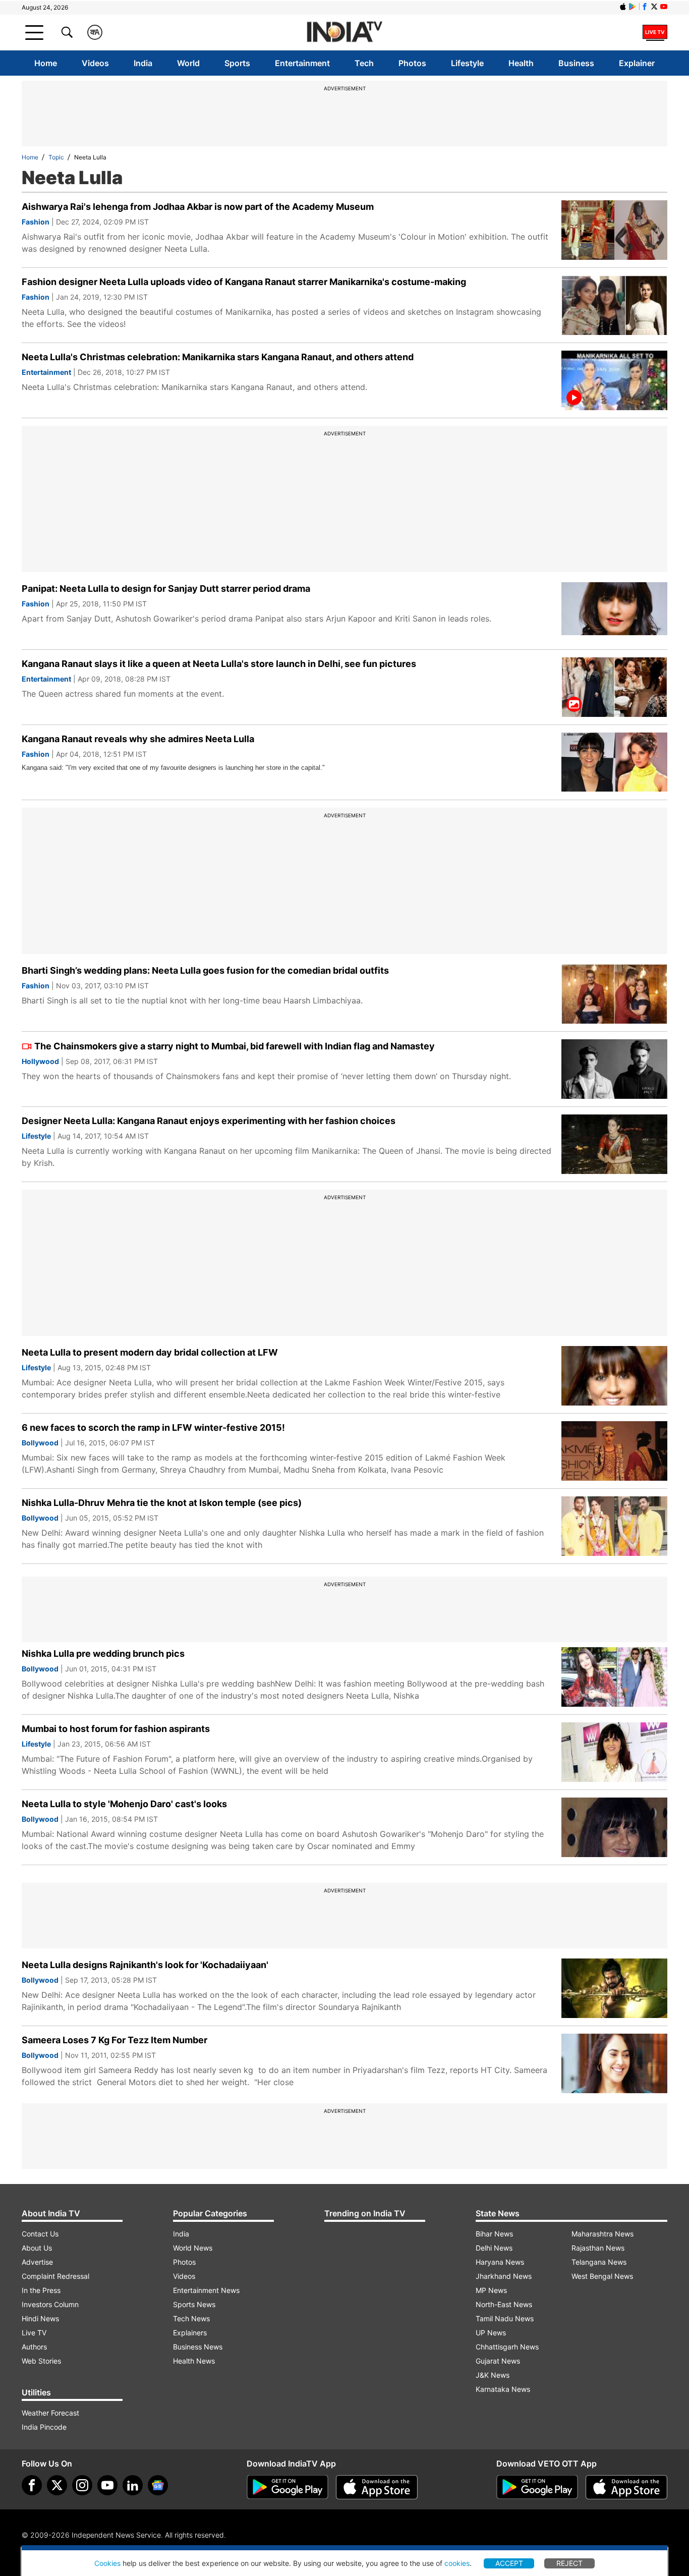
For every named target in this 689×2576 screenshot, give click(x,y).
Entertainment (302, 63)
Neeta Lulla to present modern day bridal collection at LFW (150, 1352)
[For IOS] (626, 2487)
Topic (56, 157)
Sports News (194, 2304)
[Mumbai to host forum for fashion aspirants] (614, 1752)
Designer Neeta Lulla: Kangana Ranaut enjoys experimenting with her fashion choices (209, 1121)
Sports (237, 63)
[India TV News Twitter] (654, 7)
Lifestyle (467, 63)
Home (46, 63)
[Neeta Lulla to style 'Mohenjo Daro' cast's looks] (614, 1827)
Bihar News (494, 2234)
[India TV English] (344, 33)
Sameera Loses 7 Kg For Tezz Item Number (114, 2040)
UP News (491, 2333)
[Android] (633, 7)
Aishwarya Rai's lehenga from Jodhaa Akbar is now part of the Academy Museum (198, 207)
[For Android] (537, 2487)
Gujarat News (498, 2361)
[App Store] (377, 2487)
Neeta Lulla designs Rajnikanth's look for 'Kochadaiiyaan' (145, 1965)
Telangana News (599, 2262)
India (143, 63)
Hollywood (40, 1061)
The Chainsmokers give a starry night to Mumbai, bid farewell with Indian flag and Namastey (235, 1046)
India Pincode (44, 2427)
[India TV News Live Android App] (288, 2487)
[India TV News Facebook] (645, 7)
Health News (194, 2361)
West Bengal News (602, 2276)
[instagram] (82, 2485)
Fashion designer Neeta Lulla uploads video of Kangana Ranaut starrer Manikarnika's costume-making (244, 282)
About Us (37, 2248)
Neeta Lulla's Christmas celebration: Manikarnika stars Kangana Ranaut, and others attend (218, 357)
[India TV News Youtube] (664, 7)
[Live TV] (655, 32)
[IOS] (623, 7)
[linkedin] (133, 2485)
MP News (491, 2290)
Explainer (637, 63)
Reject (569, 2563)
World (188, 63)
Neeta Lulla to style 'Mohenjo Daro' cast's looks (124, 1804)
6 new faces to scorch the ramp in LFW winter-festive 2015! (153, 1427)
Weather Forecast (50, 2413)
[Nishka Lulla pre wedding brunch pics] (614, 1677)
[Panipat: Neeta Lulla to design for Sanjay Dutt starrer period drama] (614, 612)
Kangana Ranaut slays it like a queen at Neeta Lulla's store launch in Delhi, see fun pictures (219, 664)
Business (576, 63)
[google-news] (158, 2485)
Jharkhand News (504, 2276)
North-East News (504, 2304)
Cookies (107, 2563)
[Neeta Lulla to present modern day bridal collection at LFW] (614, 1376)
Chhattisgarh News (507, 2347)
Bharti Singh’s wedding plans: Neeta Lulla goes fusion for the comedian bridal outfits (205, 970)
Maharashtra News (602, 2234)
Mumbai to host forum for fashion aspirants (116, 1729)
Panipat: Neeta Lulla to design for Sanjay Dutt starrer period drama (166, 589)
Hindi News (40, 2318)
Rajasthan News (598, 2248)
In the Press (41, 2290)
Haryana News (500, 2262)
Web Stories (41, 2361)
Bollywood (40, 1443)
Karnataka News (503, 2389)
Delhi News (494, 2248)
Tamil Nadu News (505, 2318)
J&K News (493, 2375)
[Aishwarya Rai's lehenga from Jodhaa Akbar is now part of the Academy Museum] (614, 230)
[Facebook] (32, 2485)
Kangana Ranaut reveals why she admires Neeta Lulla (138, 739)
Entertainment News (206, 2290)
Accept (509, 2563)
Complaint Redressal (55, 2276)
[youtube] (107, 2485)
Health (521, 63)
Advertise (37, 2262)
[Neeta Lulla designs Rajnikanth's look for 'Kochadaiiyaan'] (614, 1988)
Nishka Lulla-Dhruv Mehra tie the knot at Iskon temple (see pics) (162, 1503)
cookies (457, 2563)
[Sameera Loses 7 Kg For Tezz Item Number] (614, 2063)
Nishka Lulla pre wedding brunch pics (103, 1654)
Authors (34, 2347)
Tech (364, 63)
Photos (412, 63)
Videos (95, 63)
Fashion (36, 222)
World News (193, 2248)
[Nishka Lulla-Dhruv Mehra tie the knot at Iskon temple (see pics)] (614, 1526)
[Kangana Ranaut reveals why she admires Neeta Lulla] (614, 762)
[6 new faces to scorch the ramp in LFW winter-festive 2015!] (614, 1451)
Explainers (190, 2333)
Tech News (191, 2318)
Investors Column (50, 2304)
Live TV (34, 2333)
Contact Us (40, 2234)
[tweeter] (57, 2485)
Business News (198, 2347)
